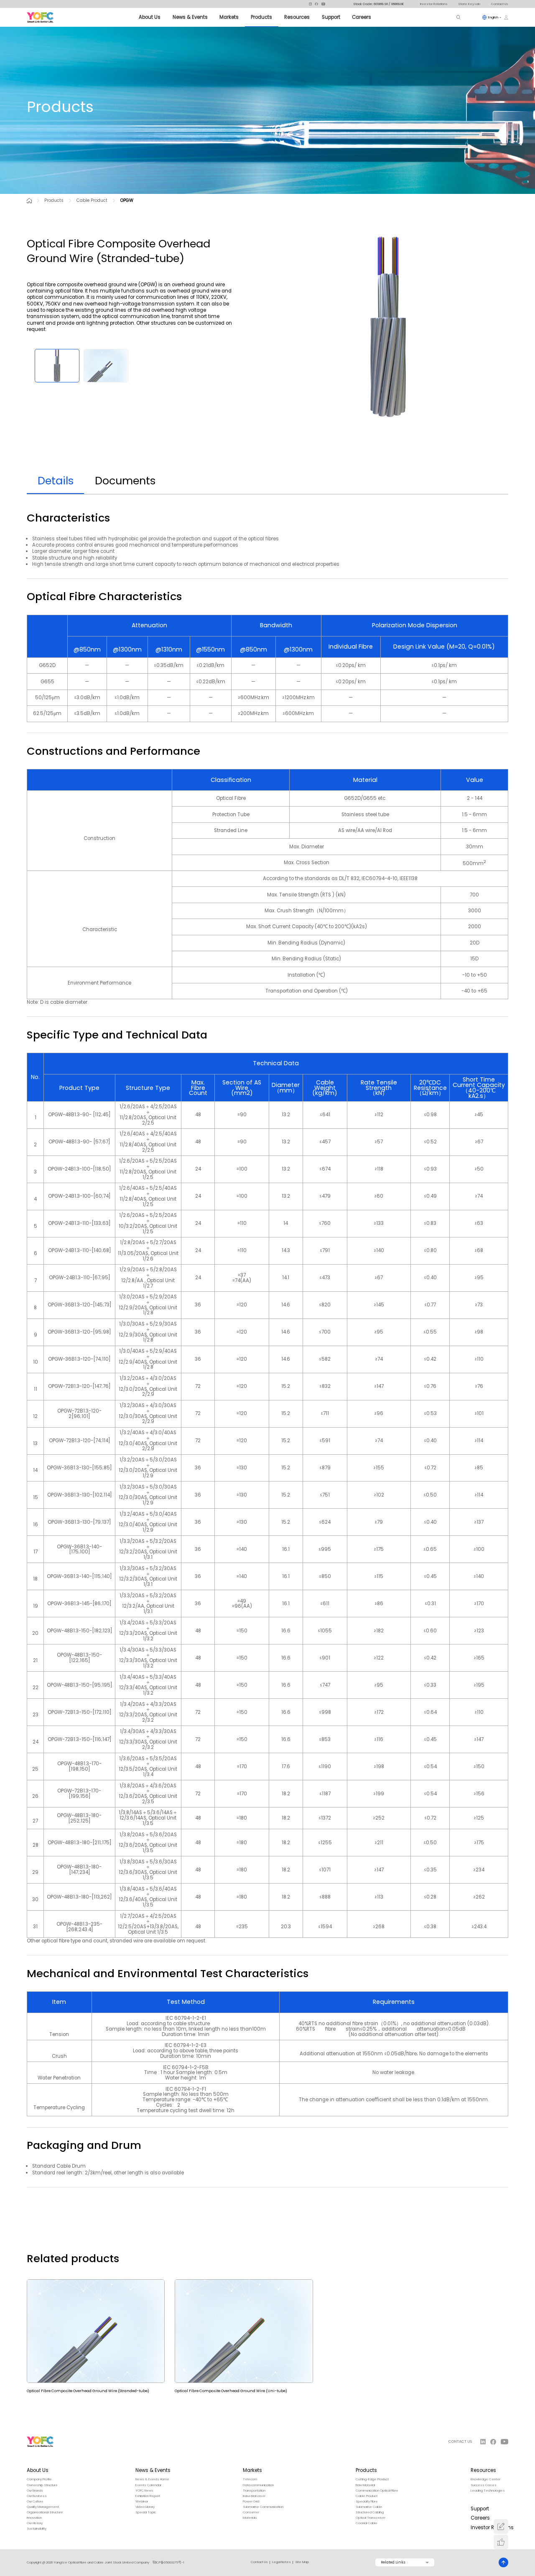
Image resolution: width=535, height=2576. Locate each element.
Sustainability (37, 2529)
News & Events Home (152, 2479)
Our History (35, 2523)
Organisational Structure (45, 2512)
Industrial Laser (254, 2496)
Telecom (250, 2479)
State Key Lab (469, 4)
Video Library (145, 2507)
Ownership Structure (42, 2485)
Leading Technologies (488, 2491)
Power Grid (251, 2502)
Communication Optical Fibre (377, 2491)
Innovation (34, 2518)
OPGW (127, 200)
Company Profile (39, 2479)
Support (331, 17)
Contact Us (500, 4)
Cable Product (92, 200)
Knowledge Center (485, 2479)
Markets (229, 17)
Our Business (37, 2496)
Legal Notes (282, 2562)
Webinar (142, 2502)
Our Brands (35, 2491)
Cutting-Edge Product (372, 2479)
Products (261, 17)
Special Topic (146, 2512)
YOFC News (144, 2491)
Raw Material (365, 2485)
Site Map (302, 2562)
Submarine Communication (263, 2507)
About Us (150, 17)
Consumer (251, 2512)
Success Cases (484, 2485)
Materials (250, 2518)
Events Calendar (148, 2485)
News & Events (190, 17)
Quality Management (43, 2507)
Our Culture (35, 2502)
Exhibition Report (148, 2496)
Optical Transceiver (371, 2518)
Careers (362, 17)
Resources (297, 17)
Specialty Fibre (367, 2502)
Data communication (258, 2485)
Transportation (254, 2491)
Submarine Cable (369, 2507)
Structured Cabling (370, 2512)
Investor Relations (434, 4)
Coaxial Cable (367, 2523)
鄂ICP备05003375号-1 (168, 2562)
